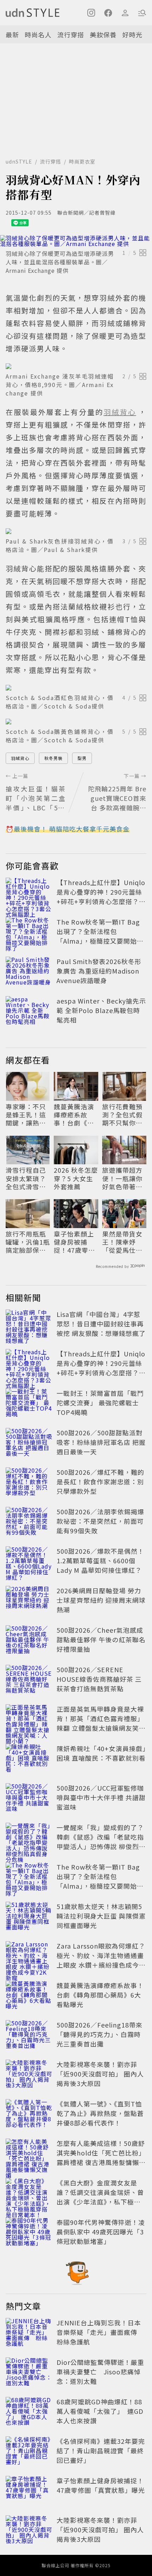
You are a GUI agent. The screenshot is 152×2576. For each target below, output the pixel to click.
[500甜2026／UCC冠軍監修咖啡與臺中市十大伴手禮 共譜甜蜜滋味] (29, 1799)
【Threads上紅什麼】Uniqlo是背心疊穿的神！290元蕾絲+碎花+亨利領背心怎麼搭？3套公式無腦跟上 (101, 897)
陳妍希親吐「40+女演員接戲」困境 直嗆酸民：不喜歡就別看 (101, 1753)
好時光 (132, 35)
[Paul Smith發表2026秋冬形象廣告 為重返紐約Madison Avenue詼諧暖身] (29, 972)
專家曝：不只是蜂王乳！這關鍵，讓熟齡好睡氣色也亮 (26, 1115)
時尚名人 (38, 35)
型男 (82, 758)
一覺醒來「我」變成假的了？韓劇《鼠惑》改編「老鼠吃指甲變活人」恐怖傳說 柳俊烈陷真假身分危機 (101, 1842)
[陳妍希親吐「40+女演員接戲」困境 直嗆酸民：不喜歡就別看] (29, 1759)
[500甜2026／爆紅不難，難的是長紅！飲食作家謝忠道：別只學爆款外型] (29, 1483)
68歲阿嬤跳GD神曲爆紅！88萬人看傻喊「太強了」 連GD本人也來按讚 (100, 2411)
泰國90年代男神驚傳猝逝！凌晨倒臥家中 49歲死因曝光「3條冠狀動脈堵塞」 (101, 2232)
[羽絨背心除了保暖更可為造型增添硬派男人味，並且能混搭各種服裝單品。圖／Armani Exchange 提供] (76, 241)
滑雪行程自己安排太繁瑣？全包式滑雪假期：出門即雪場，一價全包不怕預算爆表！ (26, 1178)
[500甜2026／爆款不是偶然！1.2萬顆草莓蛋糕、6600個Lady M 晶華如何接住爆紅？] (29, 1562)
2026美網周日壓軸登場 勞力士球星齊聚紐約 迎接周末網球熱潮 (101, 1600)
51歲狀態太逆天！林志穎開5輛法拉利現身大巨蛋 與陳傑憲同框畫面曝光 (101, 1916)
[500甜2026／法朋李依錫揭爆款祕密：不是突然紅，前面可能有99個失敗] (29, 1522)
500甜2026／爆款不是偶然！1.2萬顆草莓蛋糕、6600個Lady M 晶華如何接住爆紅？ (100, 1560)
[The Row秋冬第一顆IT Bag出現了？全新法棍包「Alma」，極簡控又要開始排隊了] (29, 933)
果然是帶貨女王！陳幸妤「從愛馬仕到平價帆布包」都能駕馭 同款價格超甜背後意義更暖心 (123, 1242)
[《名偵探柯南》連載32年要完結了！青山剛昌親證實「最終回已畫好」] (29, 2452)
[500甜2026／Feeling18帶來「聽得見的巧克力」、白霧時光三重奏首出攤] (29, 2036)
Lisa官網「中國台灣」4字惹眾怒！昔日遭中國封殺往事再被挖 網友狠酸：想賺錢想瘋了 (101, 1324)
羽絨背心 (20, 758)
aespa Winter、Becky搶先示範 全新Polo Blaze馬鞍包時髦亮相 (101, 1010)
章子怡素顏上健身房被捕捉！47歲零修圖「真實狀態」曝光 (76, 1242)
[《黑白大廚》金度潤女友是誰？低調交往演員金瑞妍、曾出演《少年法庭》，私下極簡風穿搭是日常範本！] (29, 2194)
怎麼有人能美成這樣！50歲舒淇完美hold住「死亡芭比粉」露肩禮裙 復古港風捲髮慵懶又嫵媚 (101, 2157)
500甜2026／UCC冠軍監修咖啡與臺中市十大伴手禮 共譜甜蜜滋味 (101, 1797)
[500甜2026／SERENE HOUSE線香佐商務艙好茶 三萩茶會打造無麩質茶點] (29, 1680)
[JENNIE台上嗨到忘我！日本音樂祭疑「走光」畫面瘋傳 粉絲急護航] (29, 2333)
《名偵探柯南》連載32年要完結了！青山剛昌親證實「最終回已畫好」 (101, 2451)
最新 (12, 35)
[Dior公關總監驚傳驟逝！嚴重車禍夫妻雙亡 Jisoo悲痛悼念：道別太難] (29, 2373)
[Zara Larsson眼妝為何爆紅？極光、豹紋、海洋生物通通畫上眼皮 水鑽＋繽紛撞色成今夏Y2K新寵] (29, 1957)
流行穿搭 (71, 35)
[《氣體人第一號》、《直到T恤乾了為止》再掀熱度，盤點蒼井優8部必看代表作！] (29, 2115)
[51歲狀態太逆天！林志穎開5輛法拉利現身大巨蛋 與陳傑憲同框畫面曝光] (29, 1917)
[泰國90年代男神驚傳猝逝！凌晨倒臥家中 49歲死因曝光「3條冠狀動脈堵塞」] (29, 2233)
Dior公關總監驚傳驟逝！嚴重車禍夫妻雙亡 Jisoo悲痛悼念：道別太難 (100, 2372)
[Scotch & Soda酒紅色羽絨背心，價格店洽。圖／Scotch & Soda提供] (76, 688)
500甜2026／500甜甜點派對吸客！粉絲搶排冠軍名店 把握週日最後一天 (101, 1442)
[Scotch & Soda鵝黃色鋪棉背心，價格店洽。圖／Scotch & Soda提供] (76, 722)
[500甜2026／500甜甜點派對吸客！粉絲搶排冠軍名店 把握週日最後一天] (29, 1443)
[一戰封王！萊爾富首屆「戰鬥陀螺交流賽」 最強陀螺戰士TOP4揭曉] (29, 1404)
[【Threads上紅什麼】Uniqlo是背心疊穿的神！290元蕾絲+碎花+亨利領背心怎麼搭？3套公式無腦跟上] (29, 893)
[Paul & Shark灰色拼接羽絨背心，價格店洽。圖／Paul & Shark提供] (76, 531)
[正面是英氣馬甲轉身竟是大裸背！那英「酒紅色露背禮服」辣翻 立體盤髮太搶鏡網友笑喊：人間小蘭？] (29, 1720)
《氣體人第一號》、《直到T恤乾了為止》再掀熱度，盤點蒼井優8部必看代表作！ (100, 2113)
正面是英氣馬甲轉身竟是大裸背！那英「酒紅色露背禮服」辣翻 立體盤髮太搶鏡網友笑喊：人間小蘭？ (100, 1723)
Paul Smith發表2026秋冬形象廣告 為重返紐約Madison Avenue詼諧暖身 (99, 971)
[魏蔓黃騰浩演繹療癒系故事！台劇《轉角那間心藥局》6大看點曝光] (29, 1996)
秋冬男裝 (53, 758)
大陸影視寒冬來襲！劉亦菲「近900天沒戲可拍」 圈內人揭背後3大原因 (100, 2074)
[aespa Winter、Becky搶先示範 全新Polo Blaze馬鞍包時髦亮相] (29, 1012)
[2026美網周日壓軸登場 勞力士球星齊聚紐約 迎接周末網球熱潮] (29, 1601)
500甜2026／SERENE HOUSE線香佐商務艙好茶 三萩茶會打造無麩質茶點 (99, 1679)
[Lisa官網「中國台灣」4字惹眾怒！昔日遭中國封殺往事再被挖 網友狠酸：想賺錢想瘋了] (29, 1325)
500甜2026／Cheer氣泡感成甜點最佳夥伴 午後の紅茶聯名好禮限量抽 (101, 1639)
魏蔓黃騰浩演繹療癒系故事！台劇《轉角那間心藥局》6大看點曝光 (76, 1115)
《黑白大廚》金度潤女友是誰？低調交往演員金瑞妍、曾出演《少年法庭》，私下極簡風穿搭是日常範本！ (100, 2197)
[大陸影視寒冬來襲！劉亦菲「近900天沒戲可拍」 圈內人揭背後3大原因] (29, 2075)
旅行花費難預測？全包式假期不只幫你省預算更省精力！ (122, 1115)
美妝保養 (103, 35)
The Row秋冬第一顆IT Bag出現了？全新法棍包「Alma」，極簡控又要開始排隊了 (100, 936)
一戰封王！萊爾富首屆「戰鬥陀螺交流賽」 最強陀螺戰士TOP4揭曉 (100, 1403)
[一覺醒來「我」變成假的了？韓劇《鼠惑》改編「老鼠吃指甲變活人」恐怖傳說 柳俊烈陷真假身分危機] (29, 1838)
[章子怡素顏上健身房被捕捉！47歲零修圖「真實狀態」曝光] (29, 2491)
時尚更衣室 (82, 161)
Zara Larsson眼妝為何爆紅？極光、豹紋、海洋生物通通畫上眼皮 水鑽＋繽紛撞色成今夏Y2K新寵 (101, 1960)
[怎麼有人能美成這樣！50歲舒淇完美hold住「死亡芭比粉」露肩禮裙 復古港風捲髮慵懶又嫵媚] (29, 2154)
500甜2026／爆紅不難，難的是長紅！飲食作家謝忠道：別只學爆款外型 (100, 1482)
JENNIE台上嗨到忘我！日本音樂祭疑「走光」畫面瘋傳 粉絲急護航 (100, 2332)
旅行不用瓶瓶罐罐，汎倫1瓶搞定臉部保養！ (28, 1242)
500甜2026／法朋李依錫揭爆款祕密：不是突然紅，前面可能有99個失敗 (100, 1521)
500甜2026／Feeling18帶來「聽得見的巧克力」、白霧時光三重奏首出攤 (100, 2034)
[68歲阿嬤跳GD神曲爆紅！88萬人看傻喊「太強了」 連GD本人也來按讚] (29, 2412)
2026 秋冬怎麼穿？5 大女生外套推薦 (76, 1178)
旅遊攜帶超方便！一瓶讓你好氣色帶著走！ (122, 1178)
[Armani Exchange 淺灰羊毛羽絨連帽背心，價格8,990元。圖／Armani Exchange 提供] (76, 366)
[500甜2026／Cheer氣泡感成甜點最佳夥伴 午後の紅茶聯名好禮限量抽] (29, 1641)
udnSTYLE (19, 161)
